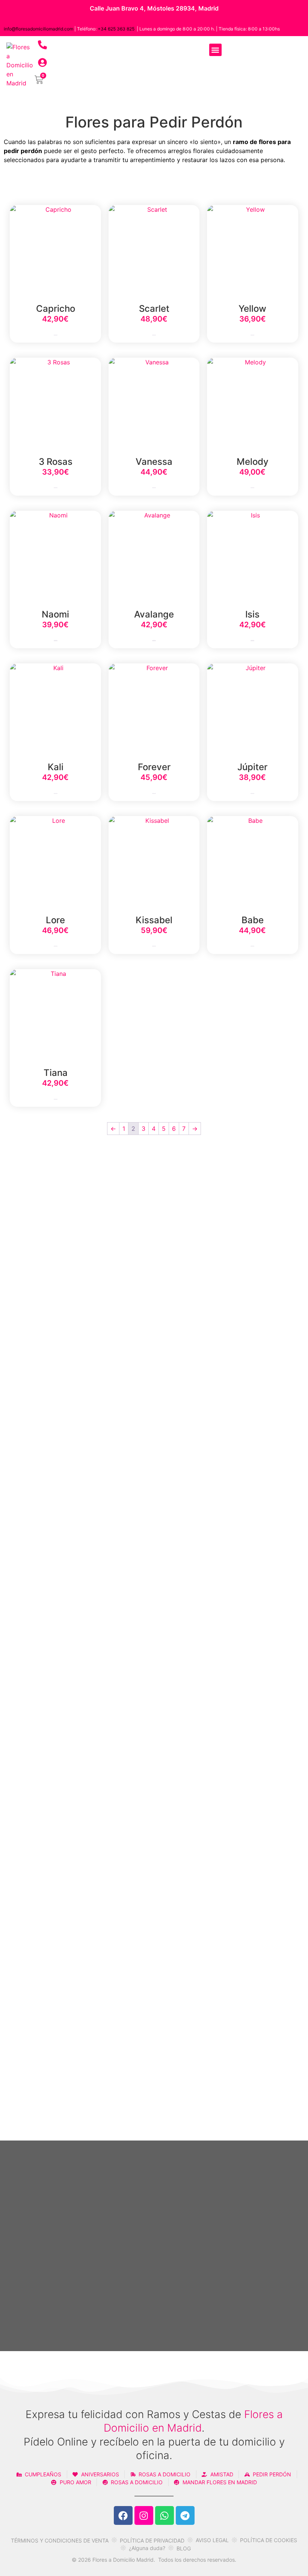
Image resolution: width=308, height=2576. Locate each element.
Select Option (56, 335)
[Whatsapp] (165, 2515)
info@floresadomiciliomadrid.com (38, 29)
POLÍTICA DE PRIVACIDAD (152, 2540)
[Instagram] (144, 2515)
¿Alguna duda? (147, 2548)
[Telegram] (185, 2515)
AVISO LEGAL (212, 2540)
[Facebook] (123, 2515)
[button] (215, 50)
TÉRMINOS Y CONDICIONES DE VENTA (60, 2540)
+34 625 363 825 (116, 29)
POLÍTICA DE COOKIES (269, 2540)
